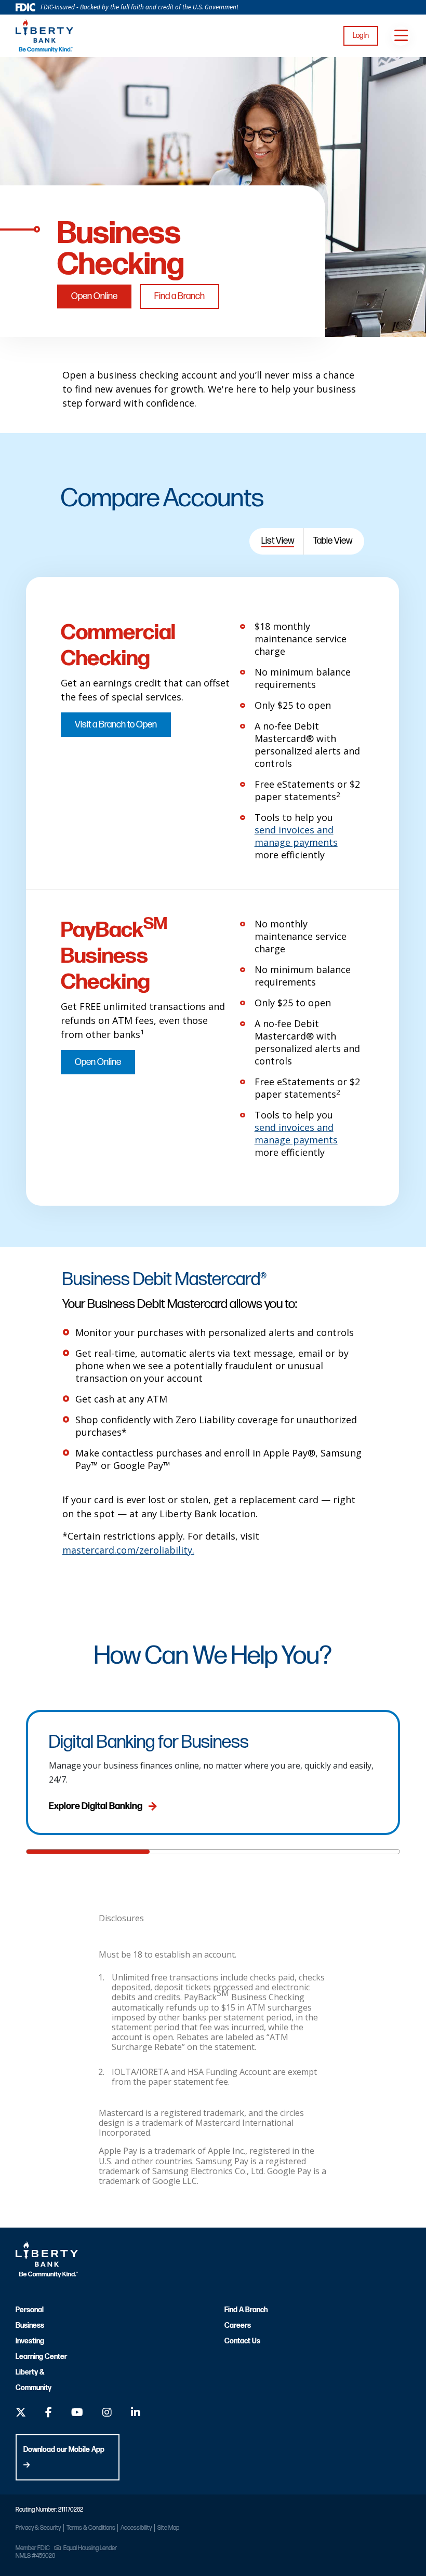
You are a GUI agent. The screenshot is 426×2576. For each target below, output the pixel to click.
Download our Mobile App (64, 2450)
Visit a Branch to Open (116, 725)
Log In (361, 36)
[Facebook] (49, 2414)
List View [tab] (278, 541)
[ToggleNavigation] (401, 36)
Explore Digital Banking (96, 1806)
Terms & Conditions (91, 2528)
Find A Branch (246, 2310)
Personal (30, 2310)
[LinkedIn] (136, 2414)
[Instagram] (107, 2414)
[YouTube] (77, 2414)
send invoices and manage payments (296, 836)
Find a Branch (179, 296)
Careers (238, 2325)
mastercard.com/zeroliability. (128, 1550)
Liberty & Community (34, 2380)
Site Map (168, 2528)
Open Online (94, 296)
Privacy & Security (38, 2528)
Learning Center (41, 2357)
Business (30, 2325)
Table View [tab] (333, 541)
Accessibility (136, 2528)
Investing (30, 2341)
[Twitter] (21, 2414)
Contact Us (242, 2341)
